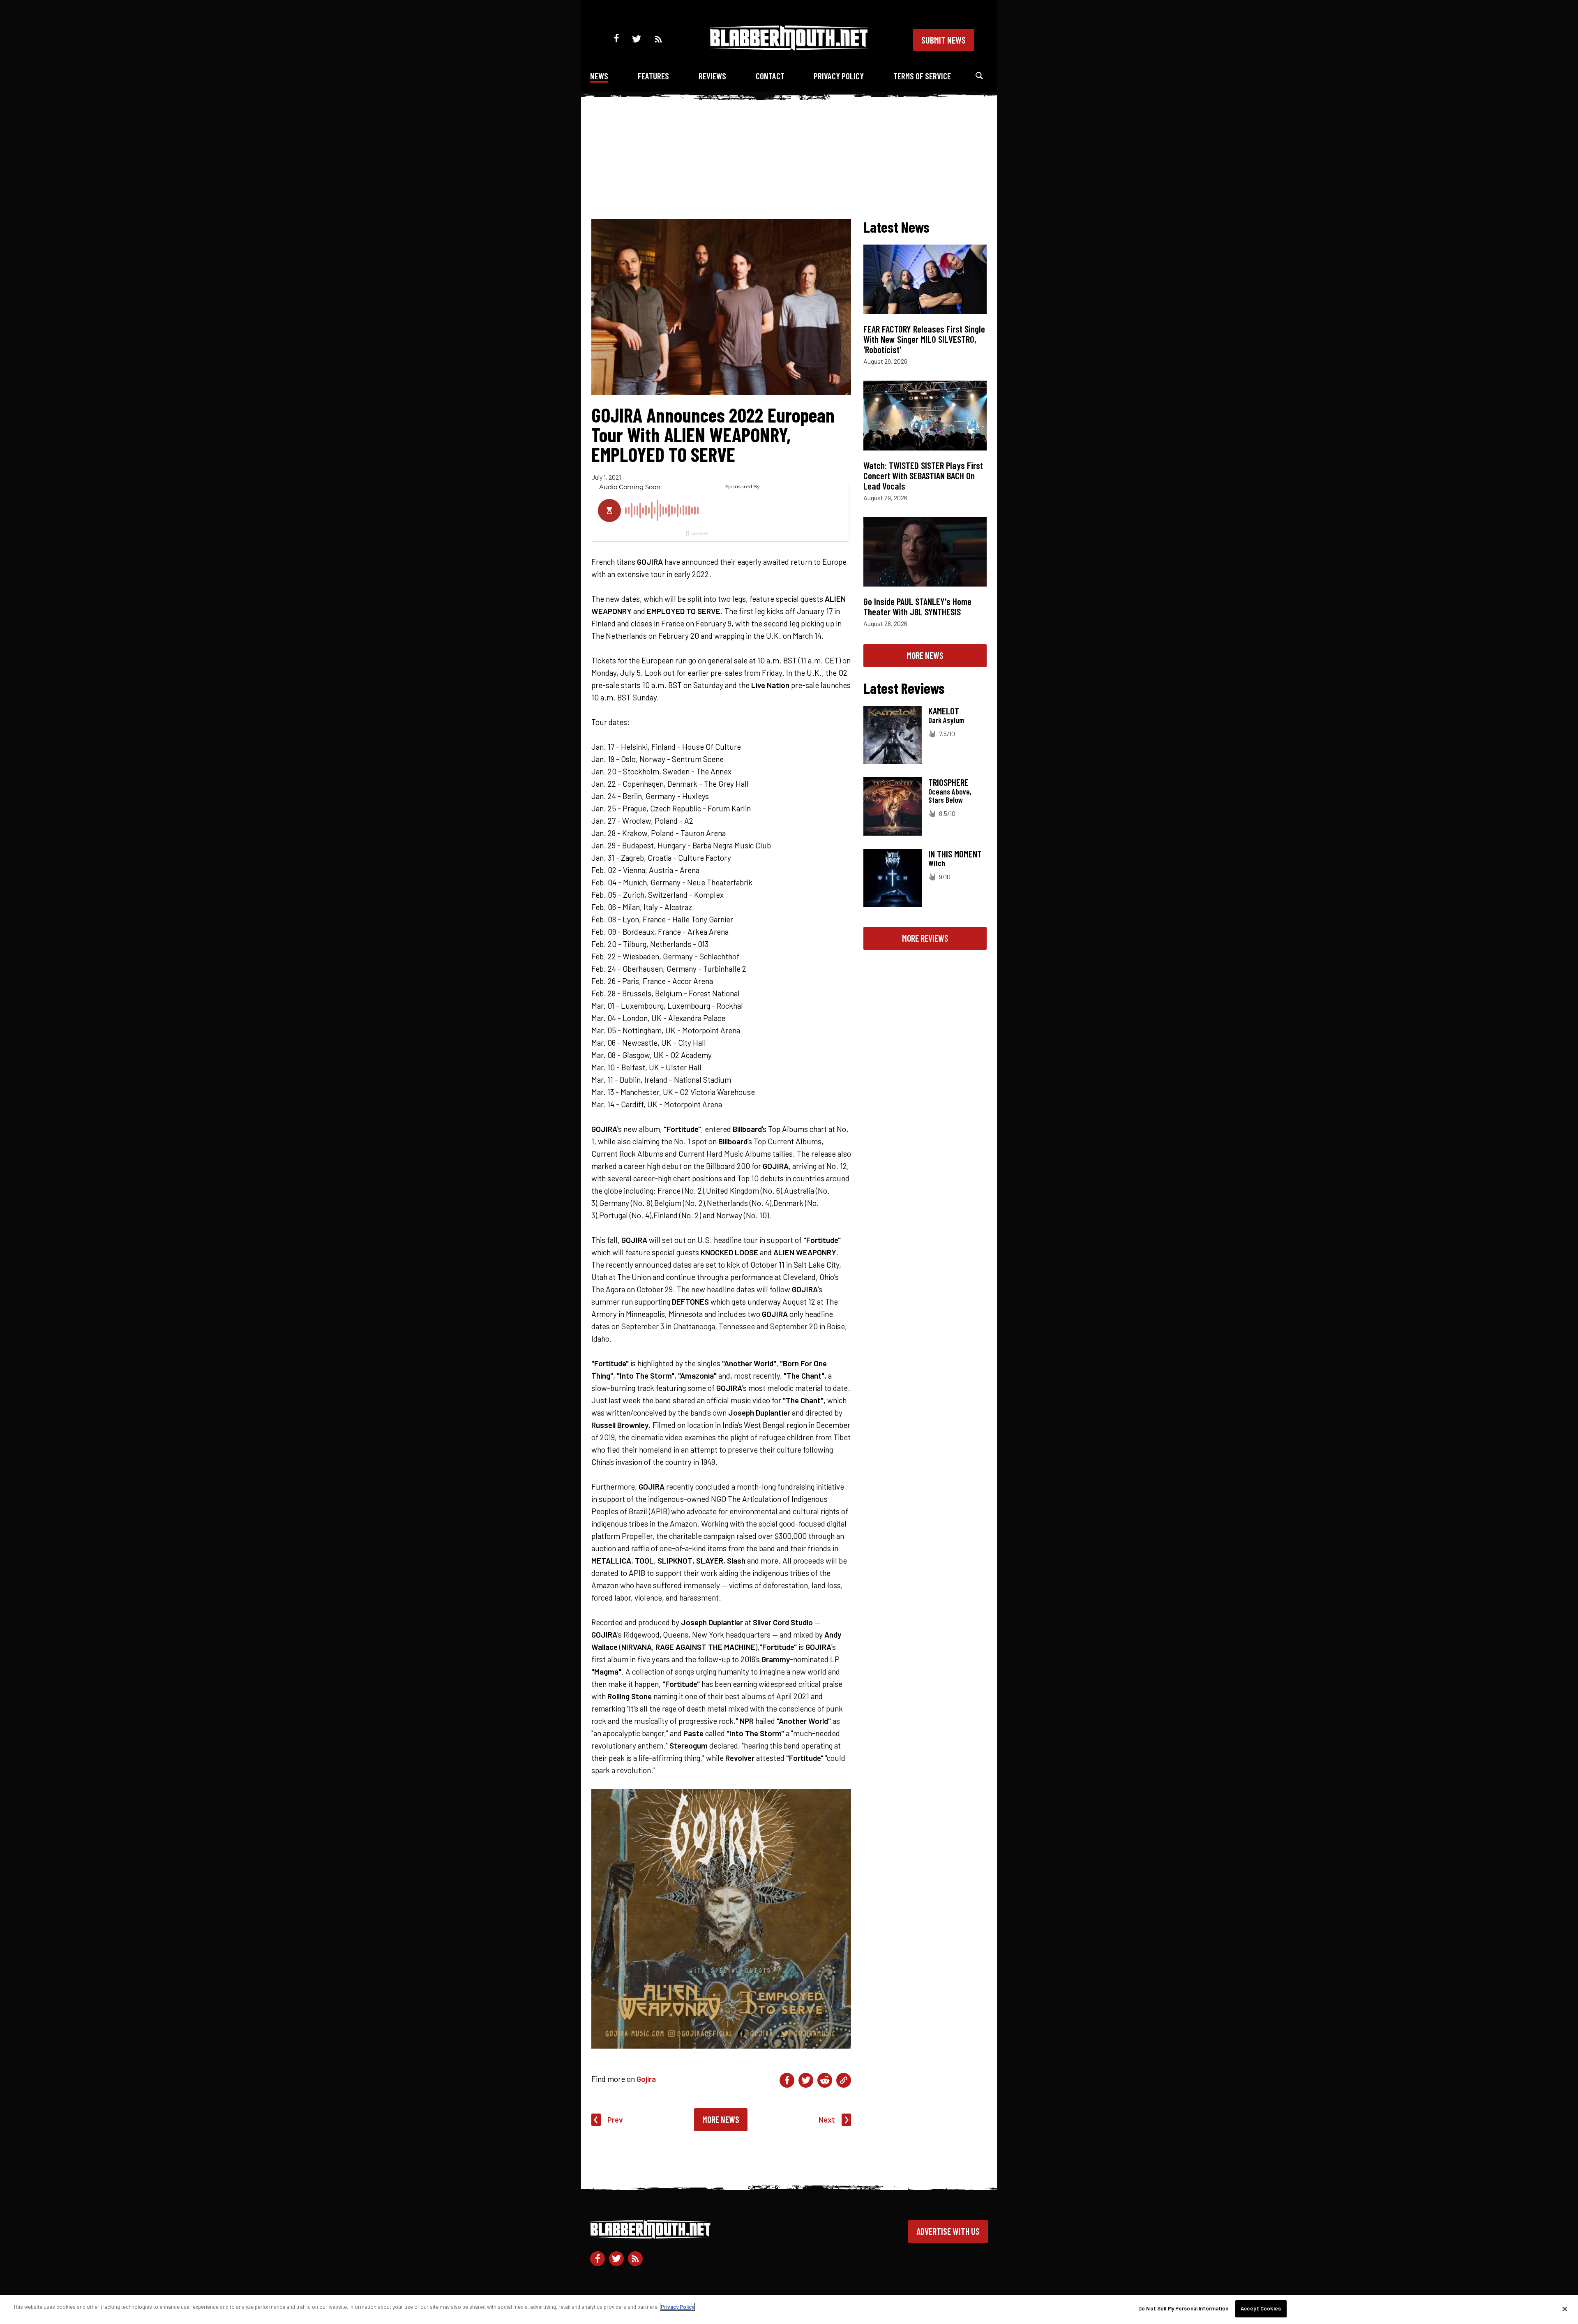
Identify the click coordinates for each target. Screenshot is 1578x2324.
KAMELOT (944, 711)
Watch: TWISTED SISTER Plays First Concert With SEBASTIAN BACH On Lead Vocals (923, 476)
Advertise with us (948, 2231)
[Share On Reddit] (825, 2080)
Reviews (712, 76)
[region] (789, 2309)
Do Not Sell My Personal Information (1183, 2308)
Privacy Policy (839, 76)
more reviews (925, 938)
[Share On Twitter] (806, 2080)
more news (925, 655)
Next (827, 2120)
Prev (615, 2120)
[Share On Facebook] (787, 2080)
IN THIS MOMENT (955, 854)
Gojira (646, 2079)
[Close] (1565, 2309)
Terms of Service (922, 76)
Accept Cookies (1261, 2308)
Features (653, 76)
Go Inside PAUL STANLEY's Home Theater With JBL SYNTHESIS (917, 606)
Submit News (944, 40)
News (599, 76)
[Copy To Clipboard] (844, 2080)
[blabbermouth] (789, 47)
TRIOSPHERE (948, 782)
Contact (770, 76)
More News (721, 2119)
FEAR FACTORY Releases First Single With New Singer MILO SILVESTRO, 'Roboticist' (924, 339)
